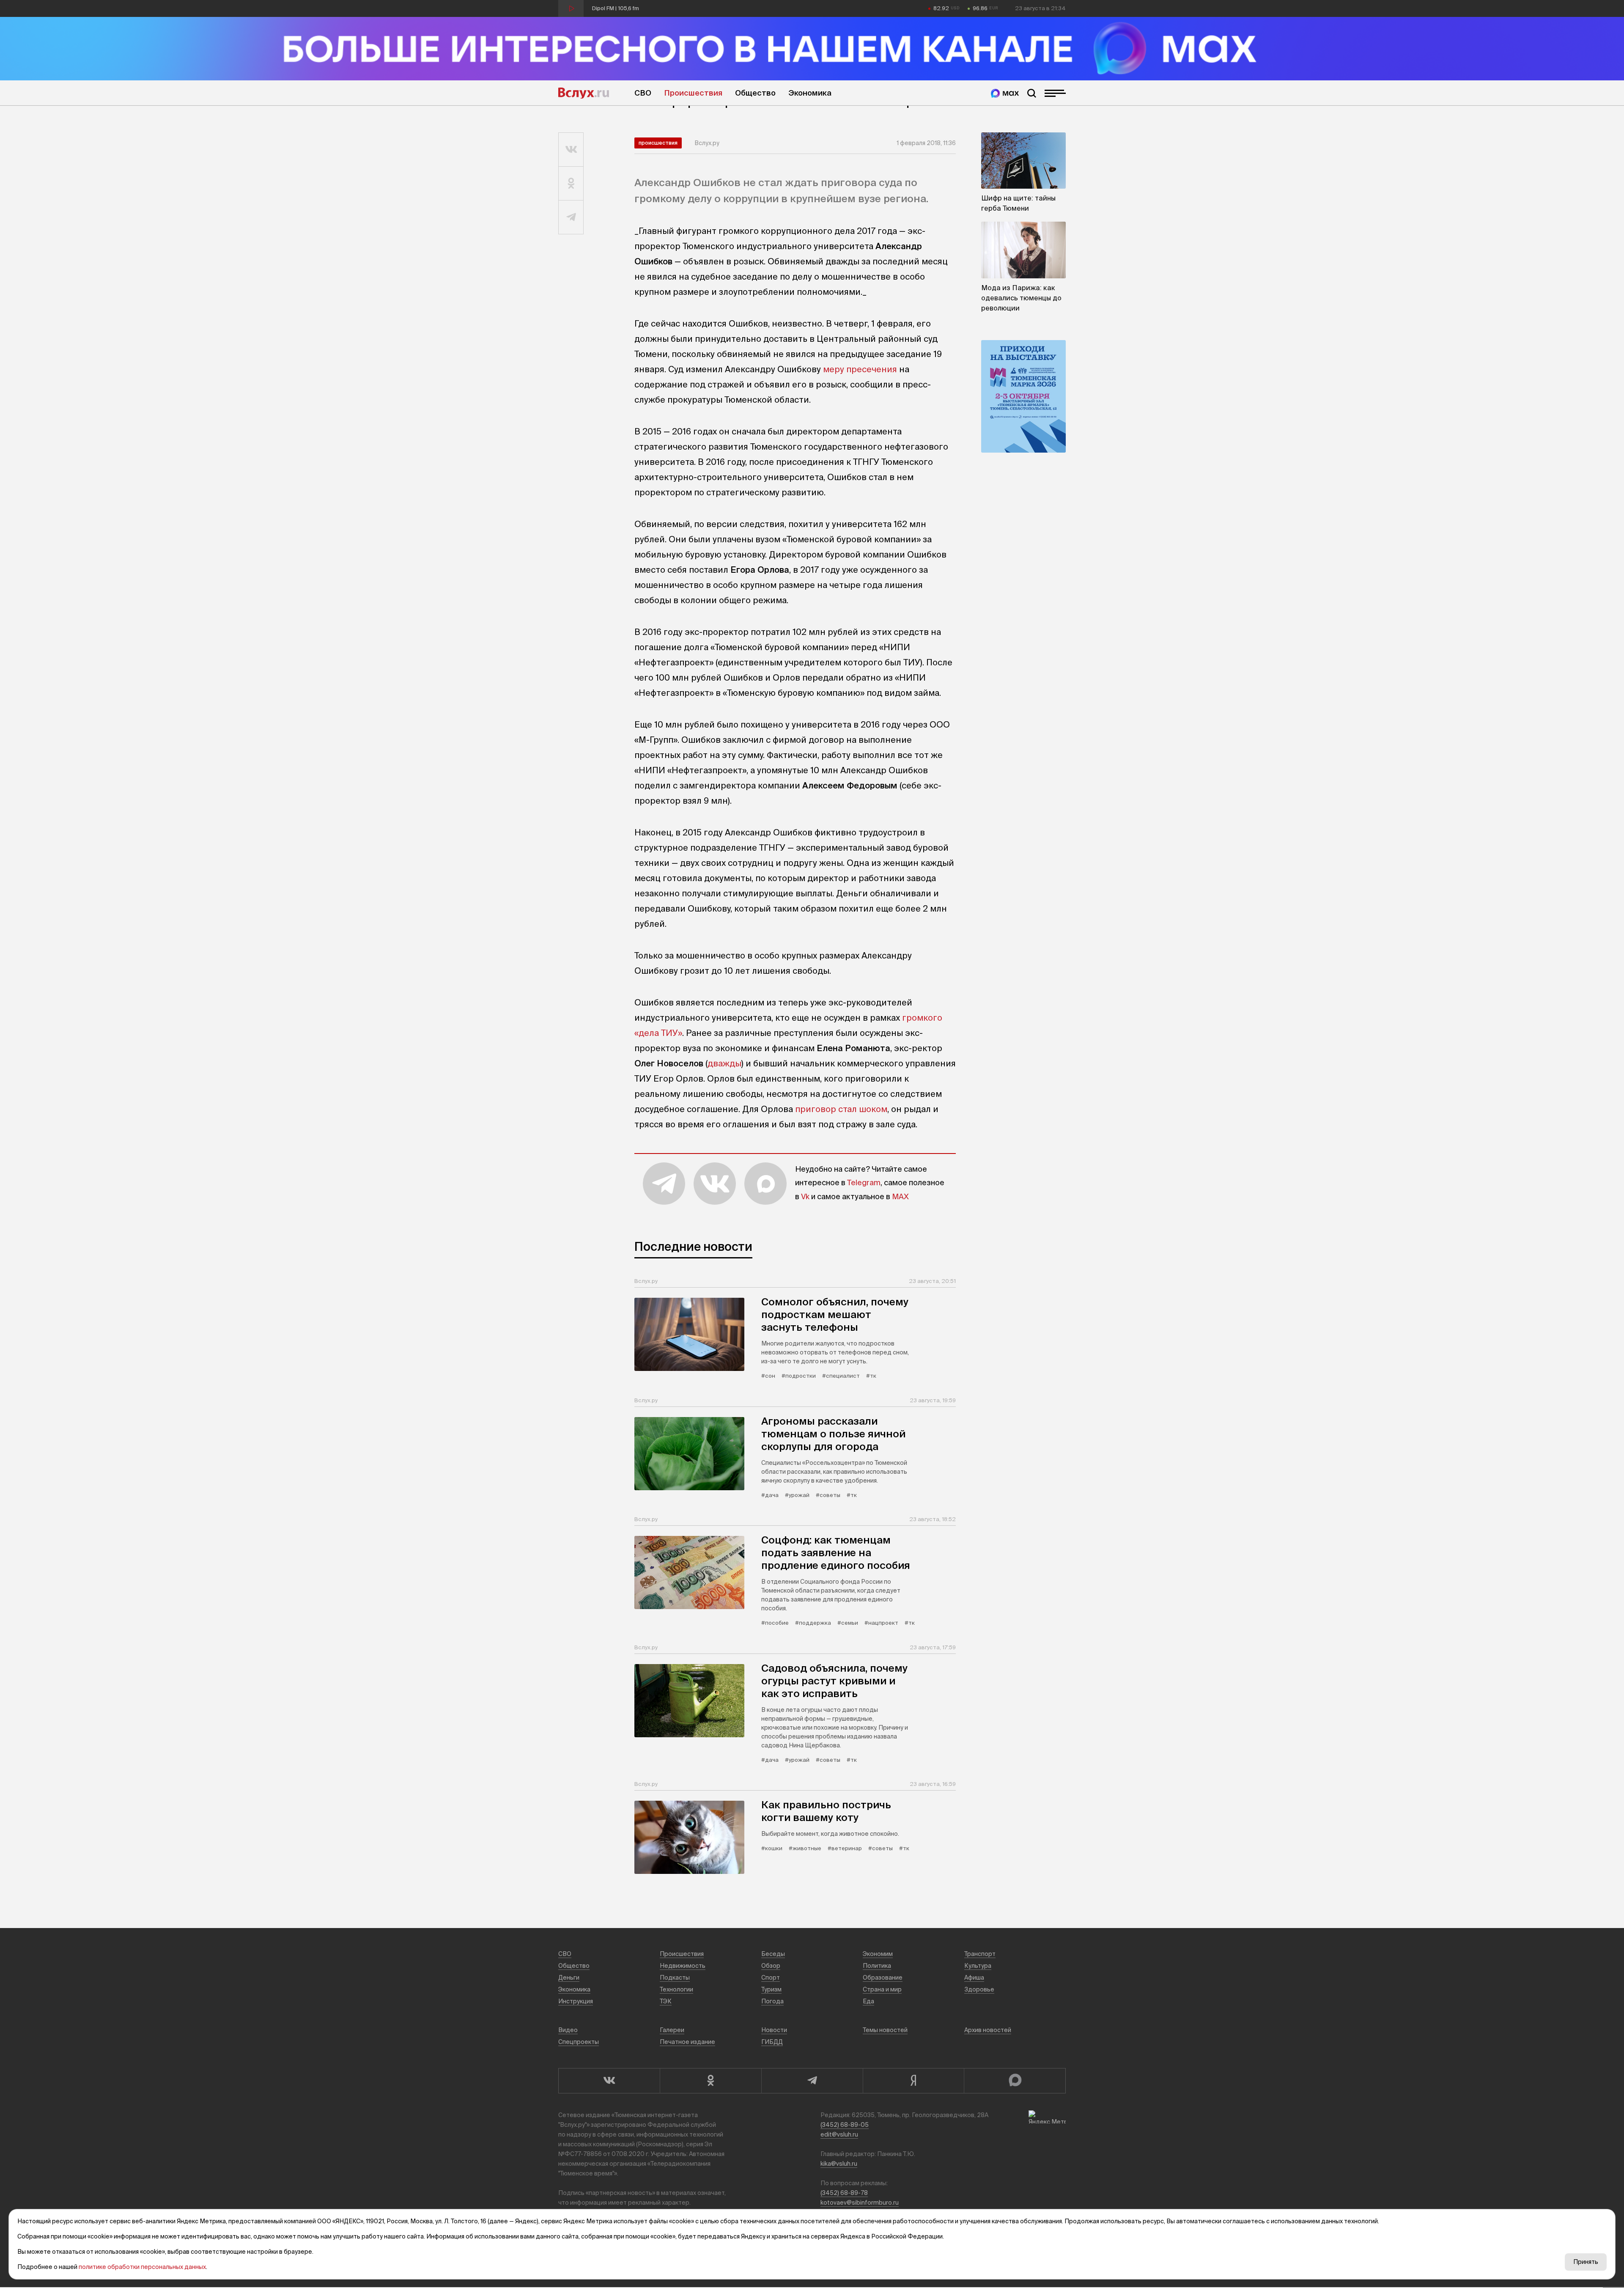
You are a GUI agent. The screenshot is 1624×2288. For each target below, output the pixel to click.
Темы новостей (885, 2030)
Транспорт (980, 1954)
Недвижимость (683, 1966)
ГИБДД (772, 2042)
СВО (643, 93)
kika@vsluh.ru (839, 2164)
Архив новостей (988, 2030)
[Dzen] (913, 2081)
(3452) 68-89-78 (844, 2193)
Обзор (771, 1966)
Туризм (771, 1989)
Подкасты (675, 1978)
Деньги (569, 1978)
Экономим (878, 1954)
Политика (877, 1966)
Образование (883, 1978)
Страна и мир (882, 1989)
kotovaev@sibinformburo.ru (860, 2203)
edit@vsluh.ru (839, 2134)
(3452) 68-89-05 (845, 2125)
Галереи (672, 2030)
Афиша (974, 1978)
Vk (805, 1196)
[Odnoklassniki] (710, 2081)
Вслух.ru (584, 93)
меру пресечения (860, 369)
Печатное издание (687, 2042)
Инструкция (576, 2001)
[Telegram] (812, 2081)
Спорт (771, 1978)
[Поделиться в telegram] (571, 217)
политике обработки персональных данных (142, 2267)
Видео (568, 2030)
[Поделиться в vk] (571, 150)
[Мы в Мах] (1005, 93)
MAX (900, 1196)
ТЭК (666, 2001)
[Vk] (609, 2081)
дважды (724, 1063)
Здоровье (979, 1989)
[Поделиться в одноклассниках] (571, 184)
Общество (755, 93)
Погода (772, 2001)
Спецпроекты (579, 2042)
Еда (868, 2001)
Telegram (864, 1182)
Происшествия (693, 93)
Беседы (773, 1954)
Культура (978, 1966)
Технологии (676, 1989)
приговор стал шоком (841, 1109)
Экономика (810, 93)
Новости (774, 2030)
